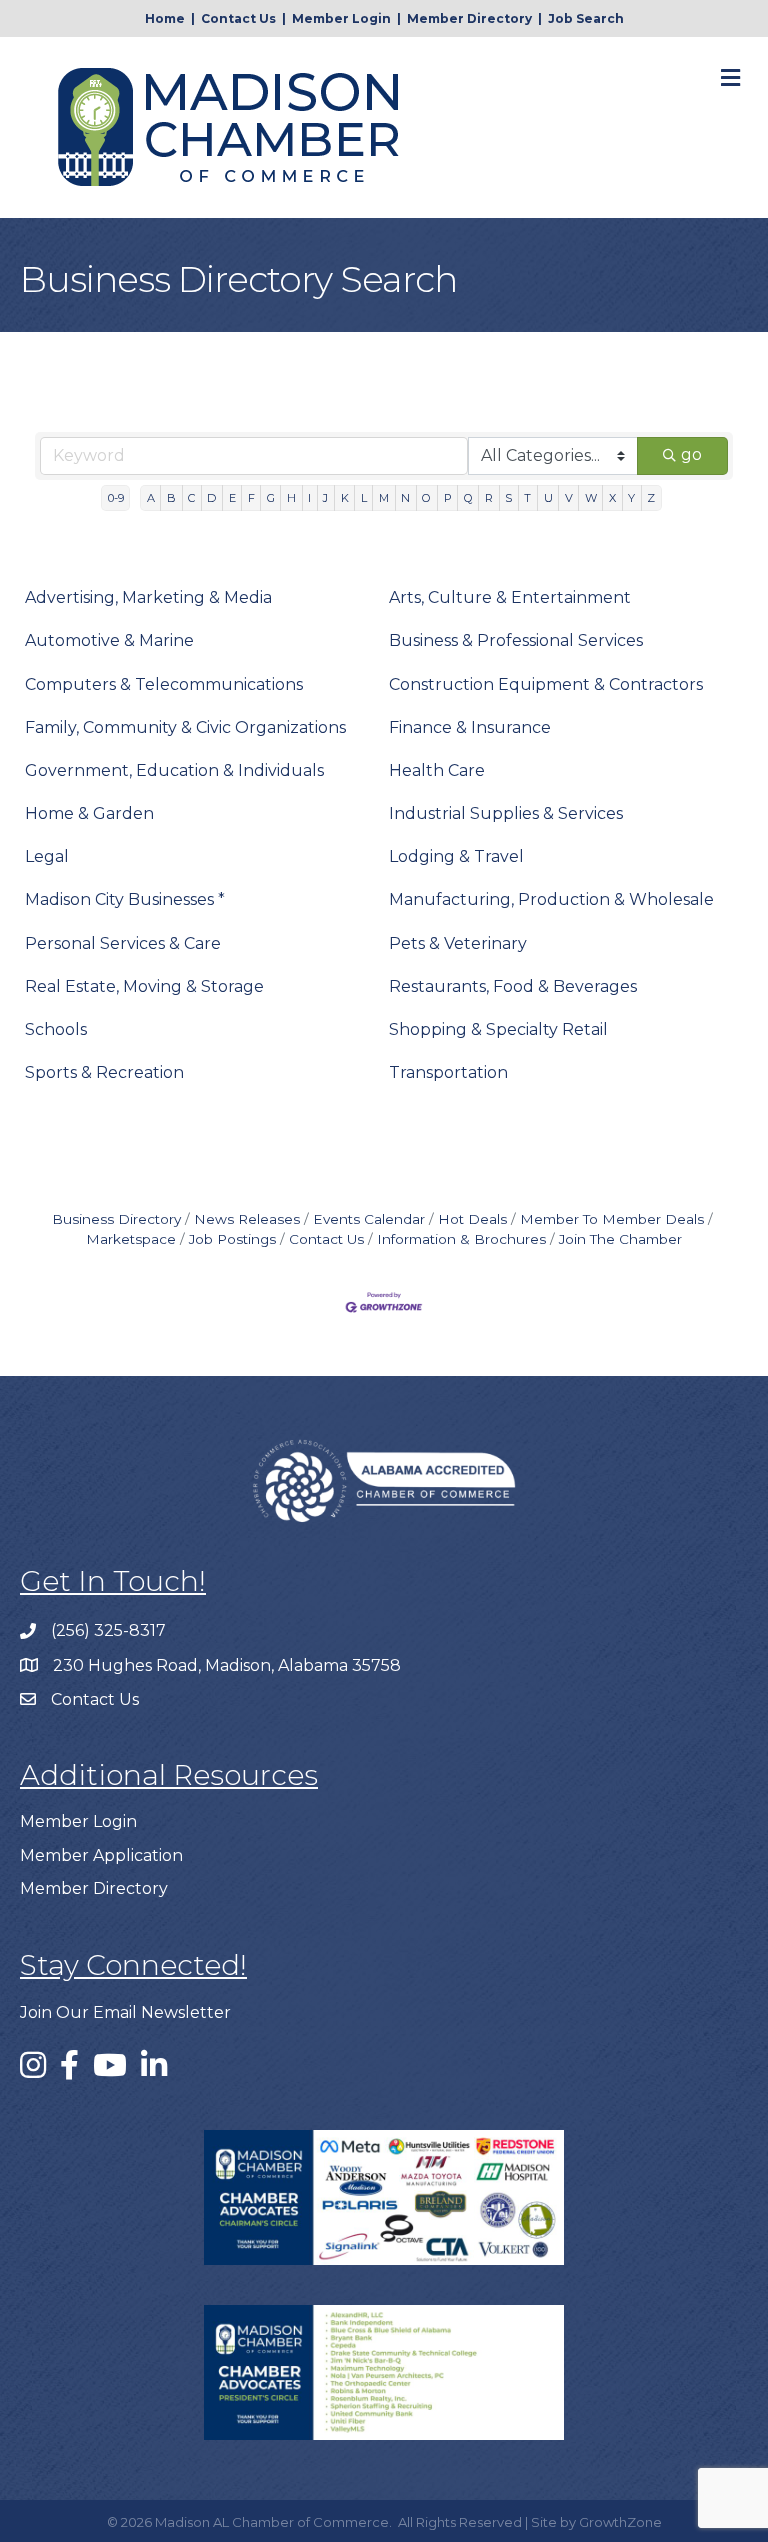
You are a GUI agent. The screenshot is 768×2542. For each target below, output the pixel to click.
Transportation (448, 1072)
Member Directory (469, 18)
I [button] (309, 498)
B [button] (171, 498)
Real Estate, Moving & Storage (144, 986)
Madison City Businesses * (125, 899)
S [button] (508, 498)
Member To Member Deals (612, 1219)
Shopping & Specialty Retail (498, 1029)
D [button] (211, 498)
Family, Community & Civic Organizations (185, 727)
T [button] (527, 498)
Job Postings (232, 1239)
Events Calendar (369, 1219)
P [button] (448, 498)
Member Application (101, 1855)
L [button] (364, 498)
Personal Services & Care (123, 943)
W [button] (591, 498)
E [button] (232, 498)
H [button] (291, 498)
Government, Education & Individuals (174, 770)
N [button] (405, 498)
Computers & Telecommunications (164, 684)
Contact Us (238, 18)
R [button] (489, 498)
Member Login (341, 18)
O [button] (426, 498)
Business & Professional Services (516, 640)
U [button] (548, 498)
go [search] (691, 454)
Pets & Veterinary (458, 943)
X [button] (612, 498)
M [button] (384, 498)
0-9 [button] (116, 498)
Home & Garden (89, 813)
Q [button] (468, 498)
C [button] (191, 498)
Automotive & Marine (109, 640)
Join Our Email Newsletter (125, 2012)
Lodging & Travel (456, 856)
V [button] (569, 498)
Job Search (586, 18)
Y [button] (631, 498)
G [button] (271, 498)
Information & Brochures (461, 1239)
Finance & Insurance (470, 727)
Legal (47, 856)
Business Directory (116, 1219)
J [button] (325, 498)
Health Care (437, 770)
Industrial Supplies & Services (506, 813)
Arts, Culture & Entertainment (510, 597)
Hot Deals (472, 1219)
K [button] (345, 498)
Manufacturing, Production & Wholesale (551, 899)
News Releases (247, 1219)
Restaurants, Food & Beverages (513, 986)
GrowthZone (620, 2522)
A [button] (151, 498)
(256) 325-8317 (108, 1630)
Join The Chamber (620, 1239)
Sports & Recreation (104, 1072)
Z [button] (651, 498)
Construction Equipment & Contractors (546, 684)
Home (165, 18)
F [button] (251, 498)
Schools (56, 1029)
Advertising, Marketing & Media (148, 597)
